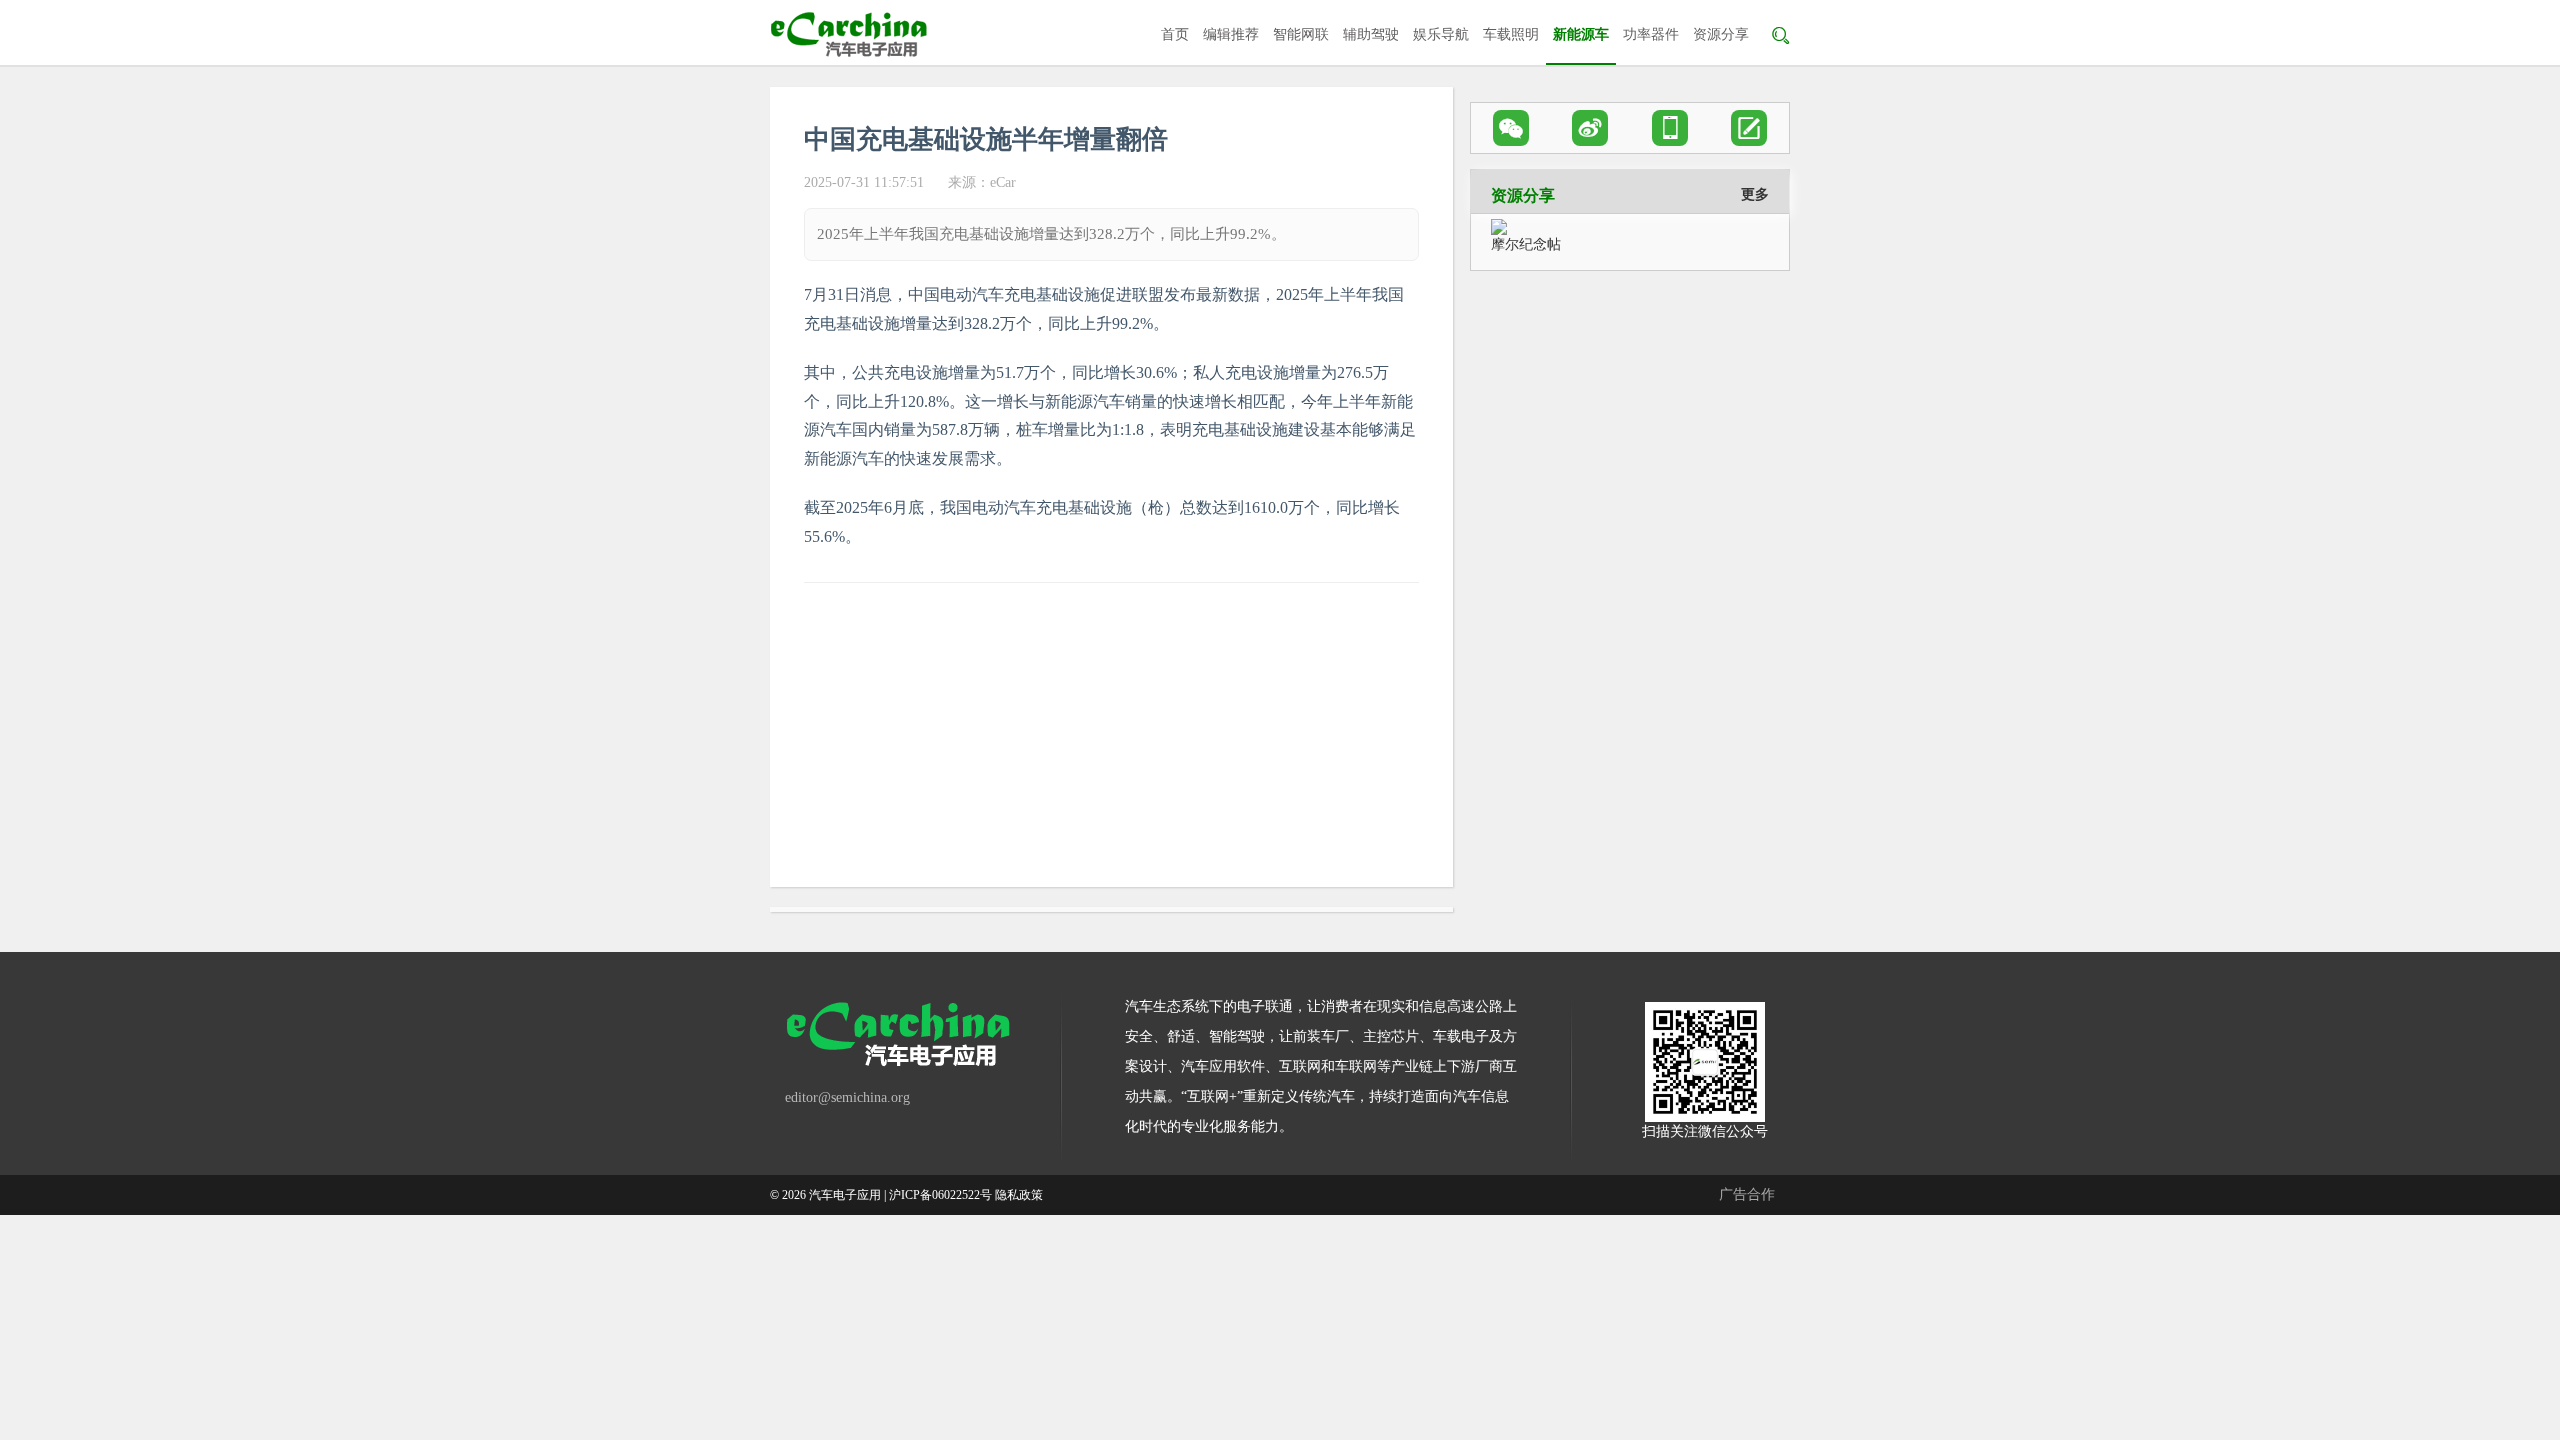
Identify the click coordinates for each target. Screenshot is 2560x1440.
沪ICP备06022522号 (940, 1195)
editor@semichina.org (847, 1097)
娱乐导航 (1441, 34)
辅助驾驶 (1371, 34)
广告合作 (1747, 1194)
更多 (1755, 194)
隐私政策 (1019, 1195)
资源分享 (1721, 34)
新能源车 (1581, 34)
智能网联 (1301, 34)
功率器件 (1651, 34)
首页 (1175, 34)
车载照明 (1511, 34)
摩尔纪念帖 (1526, 244)
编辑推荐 (1231, 34)
